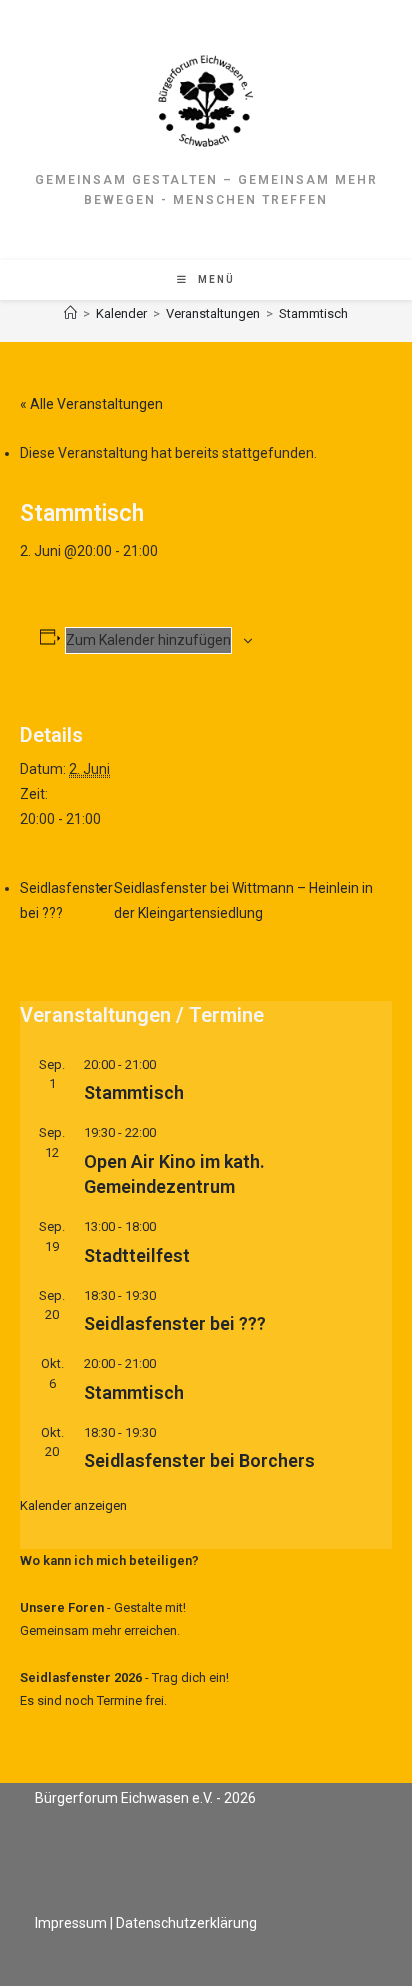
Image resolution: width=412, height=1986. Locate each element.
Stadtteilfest (137, 1255)
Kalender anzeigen (73, 1505)
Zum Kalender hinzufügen (148, 640)
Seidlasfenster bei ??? (175, 1323)
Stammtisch (313, 313)
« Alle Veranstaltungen (91, 404)
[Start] (70, 313)
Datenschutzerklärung (186, 1923)
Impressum (71, 1923)
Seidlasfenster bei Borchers (199, 1460)
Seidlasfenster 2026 (81, 1677)
